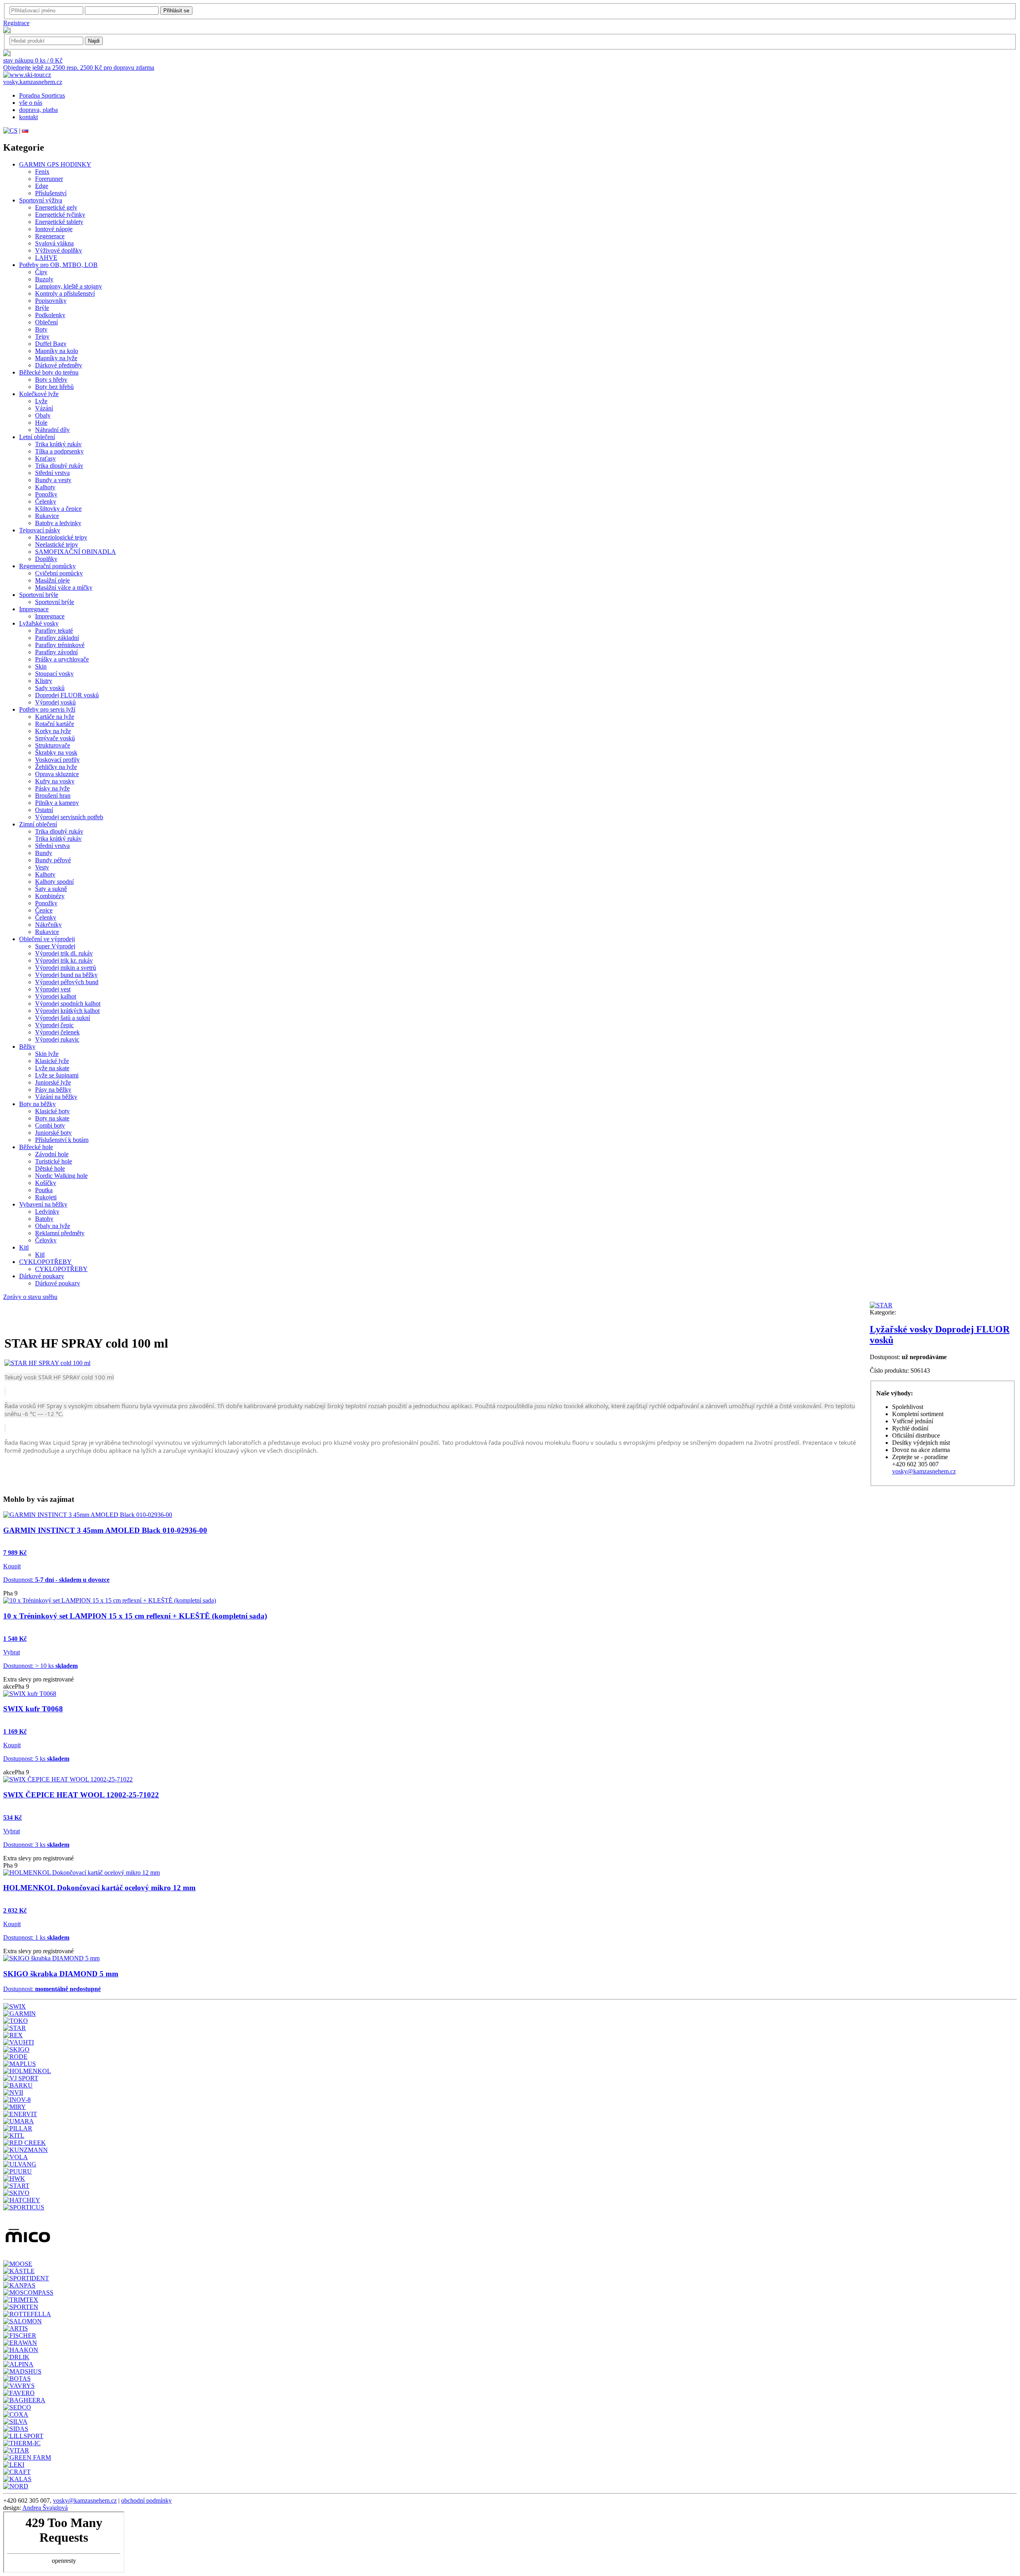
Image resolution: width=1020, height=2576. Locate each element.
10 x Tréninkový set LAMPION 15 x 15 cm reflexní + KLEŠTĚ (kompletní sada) (135, 1616)
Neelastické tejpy (57, 544)
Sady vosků (50, 688)
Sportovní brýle (39, 595)
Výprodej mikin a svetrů (66, 968)
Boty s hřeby (51, 380)
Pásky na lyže (52, 788)
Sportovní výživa (41, 200)
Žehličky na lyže (56, 767)
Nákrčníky (48, 925)
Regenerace (50, 236)
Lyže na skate (52, 1068)
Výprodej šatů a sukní (63, 1018)
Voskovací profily (57, 760)
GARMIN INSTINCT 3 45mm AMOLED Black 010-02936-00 (105, 1530)
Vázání (44, 408)
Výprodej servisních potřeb (69, 817)
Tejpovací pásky (40, 530)
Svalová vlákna (54, 243)
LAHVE (46, 258)
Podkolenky (50, 315)
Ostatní (44, 810)
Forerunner (49, 179)
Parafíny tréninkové (60, 645)
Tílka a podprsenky (59, 451)
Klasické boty (52, 1111)
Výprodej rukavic (57, 1039)
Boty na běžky (37, 1104)
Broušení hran (53, 796)
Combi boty (50, 1125)
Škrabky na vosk (56, 752)
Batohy (44, 1219)
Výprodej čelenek (57, 1032)
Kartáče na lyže (55, 717)
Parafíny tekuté (54, 631)
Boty (41, 329)
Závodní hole (52, 1154)
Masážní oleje (52, 580)
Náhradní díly (52, 430)
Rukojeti (46, 1197)
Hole (41, 423)
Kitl (24, 1247)
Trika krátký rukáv (58, 444)
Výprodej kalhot (56, 996)
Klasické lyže (52, 1061)
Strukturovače (53, 745)
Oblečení (46, 322)
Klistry (44, 681)
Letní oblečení (37, 437)
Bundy (44, 853)
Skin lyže (47, 1054)
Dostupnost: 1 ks (36, 1937)
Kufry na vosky (55, 781)
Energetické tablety (59, 222)
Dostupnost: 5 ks (36, 1759)
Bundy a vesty (53, 480)
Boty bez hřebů (54, 387)
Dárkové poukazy (42, 1276)
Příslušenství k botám (62, 1140)
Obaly (43, 415)
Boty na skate (52, 1118)
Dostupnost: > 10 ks (40, 1666)
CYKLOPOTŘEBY (45, 1262)
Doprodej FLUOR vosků (67, 695)
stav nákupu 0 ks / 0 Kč (33, 60)
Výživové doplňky (59, 250)
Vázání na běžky (56, 1097)
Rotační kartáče (55, 724)
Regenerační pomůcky (47, 566)
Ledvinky (47, 1211)
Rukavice (47, 516)
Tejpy (42, 336)
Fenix (42, 172)
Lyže (41, 401)
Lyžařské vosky (39, 623)
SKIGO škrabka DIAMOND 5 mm (61, 1974)
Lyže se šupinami (57, 1075)
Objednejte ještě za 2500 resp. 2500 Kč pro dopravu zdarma (79, 68)
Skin (41, 666)
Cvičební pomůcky (59, 573)
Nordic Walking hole (61, 1176)
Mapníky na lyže (56, 358)
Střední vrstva (52, 473)
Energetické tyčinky (60, 215)
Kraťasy (45, 458)
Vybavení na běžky (43, 1204)
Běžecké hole (36, 1147)
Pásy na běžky (53, 1090)
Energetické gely (56, 207)
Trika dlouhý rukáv (59, 466)
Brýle (42, 308)
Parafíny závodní (56, 652)
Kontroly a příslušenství (65, 293)
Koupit (12, 1566)
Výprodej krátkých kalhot (67, 1011)
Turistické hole (54, 1161)
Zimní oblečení (38, 824)
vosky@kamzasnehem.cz (924, 1471)
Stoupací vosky (54, 674)
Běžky (27, 1047)
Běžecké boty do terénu (49, 372)
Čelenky (46, 501)
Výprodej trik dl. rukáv (64, 953)
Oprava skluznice (57, 774)
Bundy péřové (53, 860)
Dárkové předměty (59, 365)
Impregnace (34, 609)
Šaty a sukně (51, 889)
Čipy (41, 272)
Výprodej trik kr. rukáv (64, 960)
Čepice (44, 910)
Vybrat (12, 1652)
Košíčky (46, 1183)
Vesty (42, 867)
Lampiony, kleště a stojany (69, 286)
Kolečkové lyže (39, 394)
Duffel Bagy (51, 344)
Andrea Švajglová (45, 2508)
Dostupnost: (56, 1580)
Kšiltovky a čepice (58, 509)
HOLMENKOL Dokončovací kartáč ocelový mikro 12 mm (99, 1888)
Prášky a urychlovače (62, 659)
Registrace (16, 23)
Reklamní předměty (60, 1233)
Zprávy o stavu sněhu (30, 1297)
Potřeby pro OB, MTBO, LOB (58, 265)
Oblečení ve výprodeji (47, 939)
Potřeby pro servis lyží (47, 709)
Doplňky (46, 559)
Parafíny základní (57, 638)
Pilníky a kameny (57, 803)
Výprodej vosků (55, 702)
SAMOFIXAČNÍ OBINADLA (76, 552)
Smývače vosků (55, 738)
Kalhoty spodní (54, 882)
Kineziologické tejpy (61, 537)
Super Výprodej (55, 946)
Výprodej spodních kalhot (68, 1004)
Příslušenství (51, 193)
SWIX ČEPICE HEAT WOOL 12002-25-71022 (81, 1795)
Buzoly (44, 279)
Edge (42, 186)
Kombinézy (50, 896)
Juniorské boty (53, 1133)
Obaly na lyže (53, 1226)
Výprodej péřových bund (67, 982)
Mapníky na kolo (57, 351)
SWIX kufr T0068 (33, 1709)
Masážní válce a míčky (64, 588)
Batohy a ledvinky (58, 523)
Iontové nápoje (54, 229)
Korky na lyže (53, 731)
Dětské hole (50, 1168)
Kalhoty (45, 487)
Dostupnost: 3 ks (36, 1845)
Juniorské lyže (53, 1082)
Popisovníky (51, 301)
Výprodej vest (53, 989)
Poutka (44, 1190)
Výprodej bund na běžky (66, 975)
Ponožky (46, 494)
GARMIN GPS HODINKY (55, 164)
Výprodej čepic (54, 1025)
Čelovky (46, 1240)
